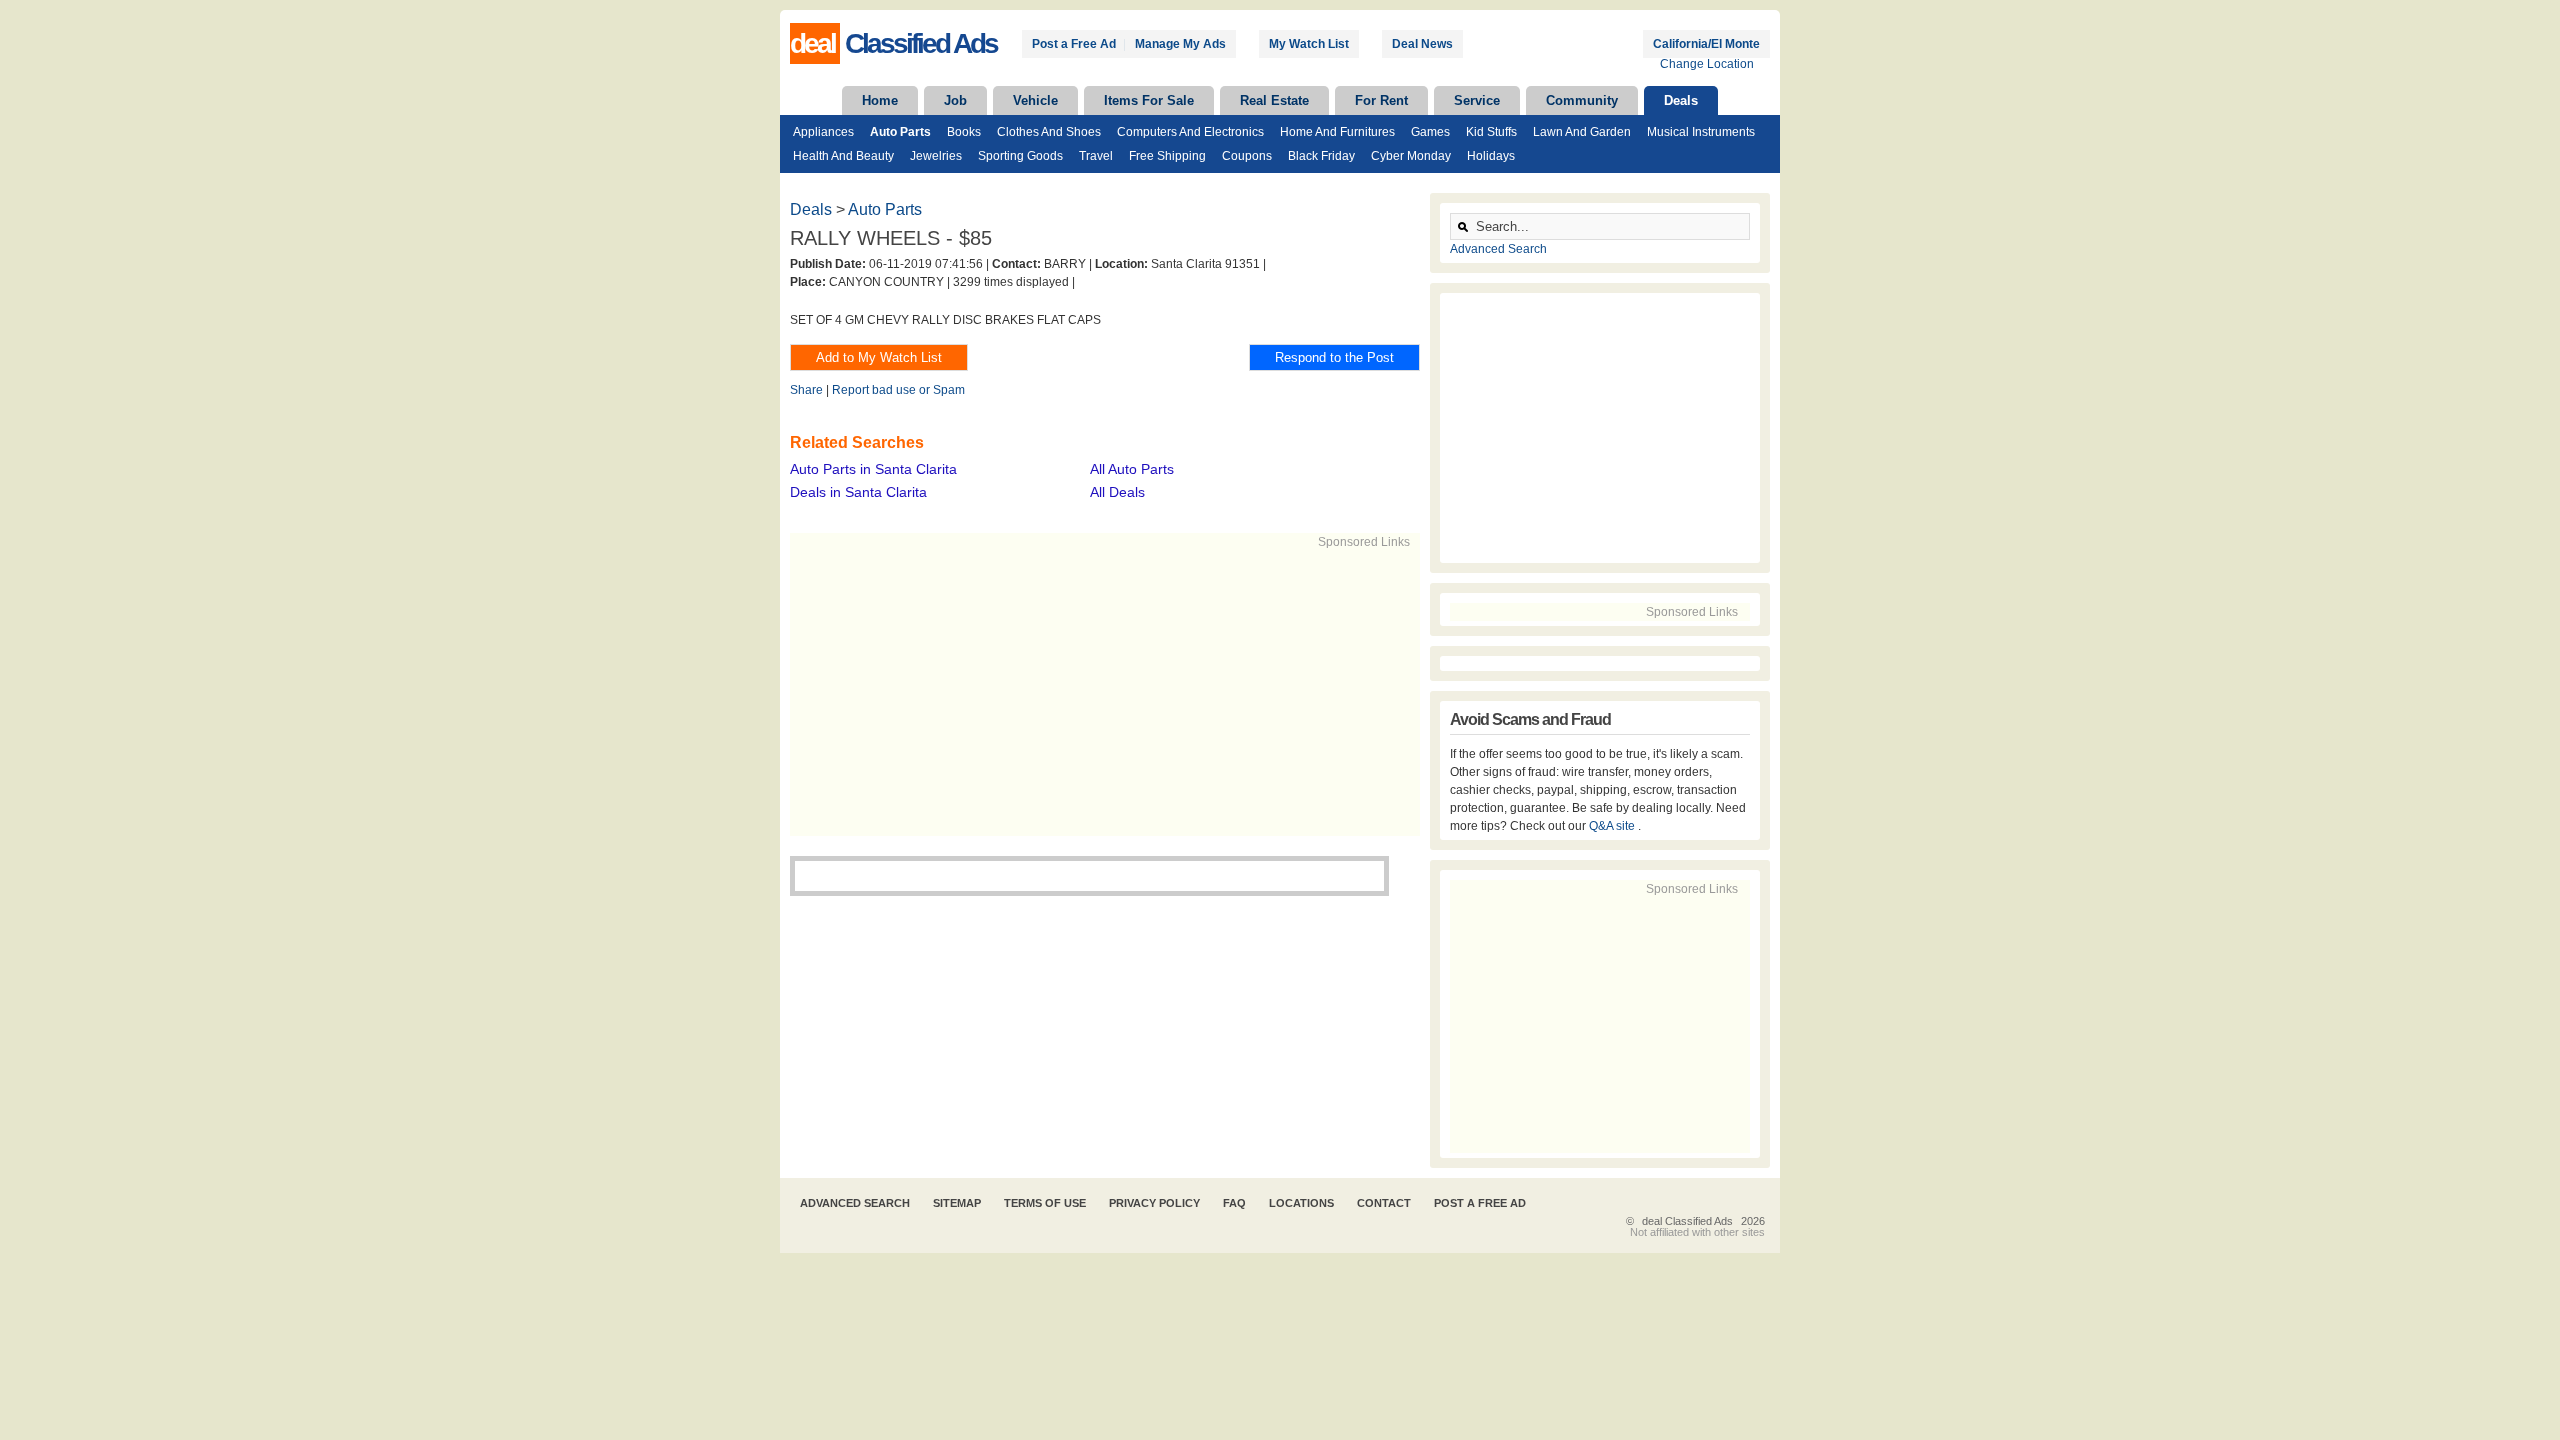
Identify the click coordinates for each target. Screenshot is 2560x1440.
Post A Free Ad (1480, 1203)
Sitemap (957, 1203)
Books (964, 132)
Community (1582, 100)
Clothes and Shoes (1049, 132)
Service (1477, 100)
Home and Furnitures (1337, 132)
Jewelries (936, 156)
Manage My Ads (1180, 44)
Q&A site (1613, 826)
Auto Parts (900, 132)
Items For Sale (1149, 100)
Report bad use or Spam (898, 390)
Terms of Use (1045, 1203)
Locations (1301, 1203)
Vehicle (1035, 100)
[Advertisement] (1096, 691)
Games (1430, 132)
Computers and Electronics (1190, 132)
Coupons (1247, 156)
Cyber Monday (1411, 156)
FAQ (1234, 1203)
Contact (1384, 1203)
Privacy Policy (1154, 1203)
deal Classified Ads (1687, 1221)
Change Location (1707, 64)
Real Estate (1274, 100)
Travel (1096, 156)
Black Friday (1321, 156)
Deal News (1422, 44)
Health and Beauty (843, 156)
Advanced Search (1498, 249)
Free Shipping (1167, 156)
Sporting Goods (1020, 156)
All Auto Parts (1132, 469)
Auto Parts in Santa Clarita (873, 469)
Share (806, 390)
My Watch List (1309, 44)
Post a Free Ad (1074, 44)
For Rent (1381, 100)
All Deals (1117, 492)
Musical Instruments (1701, 132)
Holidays (1491, 156)
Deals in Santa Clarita (858, 492)
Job (955, 100)
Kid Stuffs (1491, 132)
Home (880, 100)
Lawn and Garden (1582, 132)
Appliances (823, 132)
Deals (1681, 100)
